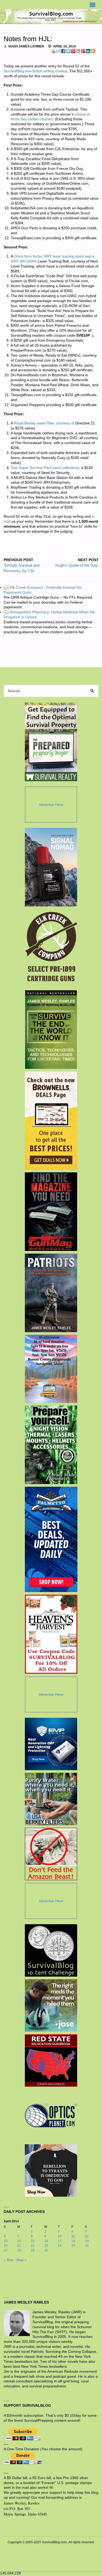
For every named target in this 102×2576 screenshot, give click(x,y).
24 (60, 2246)
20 (6, 2246)
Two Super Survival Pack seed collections (45, 468)
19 (87, 2241)
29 (33, 2250)
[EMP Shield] (51, 1744)
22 (33, 2246)
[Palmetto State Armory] (51, 1539)
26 (87, 2246)
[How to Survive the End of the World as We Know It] (51, 1030)
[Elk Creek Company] (51, 948)
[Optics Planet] (51, 2115)
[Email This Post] (58, 51)
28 (19, 2250)
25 (73, 2246)
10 (60, 2236)
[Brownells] (51, 1121)
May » (22, 2260)
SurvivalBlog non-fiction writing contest (35, 71)
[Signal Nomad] (51, 867)
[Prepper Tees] (51, 2170)
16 (46, 2241)
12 (87, 2236)
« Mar (8, 2260)
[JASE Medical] (51, 2005)
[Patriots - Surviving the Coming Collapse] (51, 1293)
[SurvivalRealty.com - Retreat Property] (51, 742)
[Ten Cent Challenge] (51, 1950)
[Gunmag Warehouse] (51, 1212)
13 (6, 2241)
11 (73, 2236)
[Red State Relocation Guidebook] (51, 2060)
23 (46, 2246)
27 (6, 2250)
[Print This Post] (53, 51)
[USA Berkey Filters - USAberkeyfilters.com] (51, 1799)
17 (60, 2241)
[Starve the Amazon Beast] (51, 1854)
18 (73, 2241)
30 (46, 2250)
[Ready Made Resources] (51, 1445)
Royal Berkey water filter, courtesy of (44, 423)
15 (33, 2241)
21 (19, 2246)
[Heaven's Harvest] (51, 1634)
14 (19, 2241)
